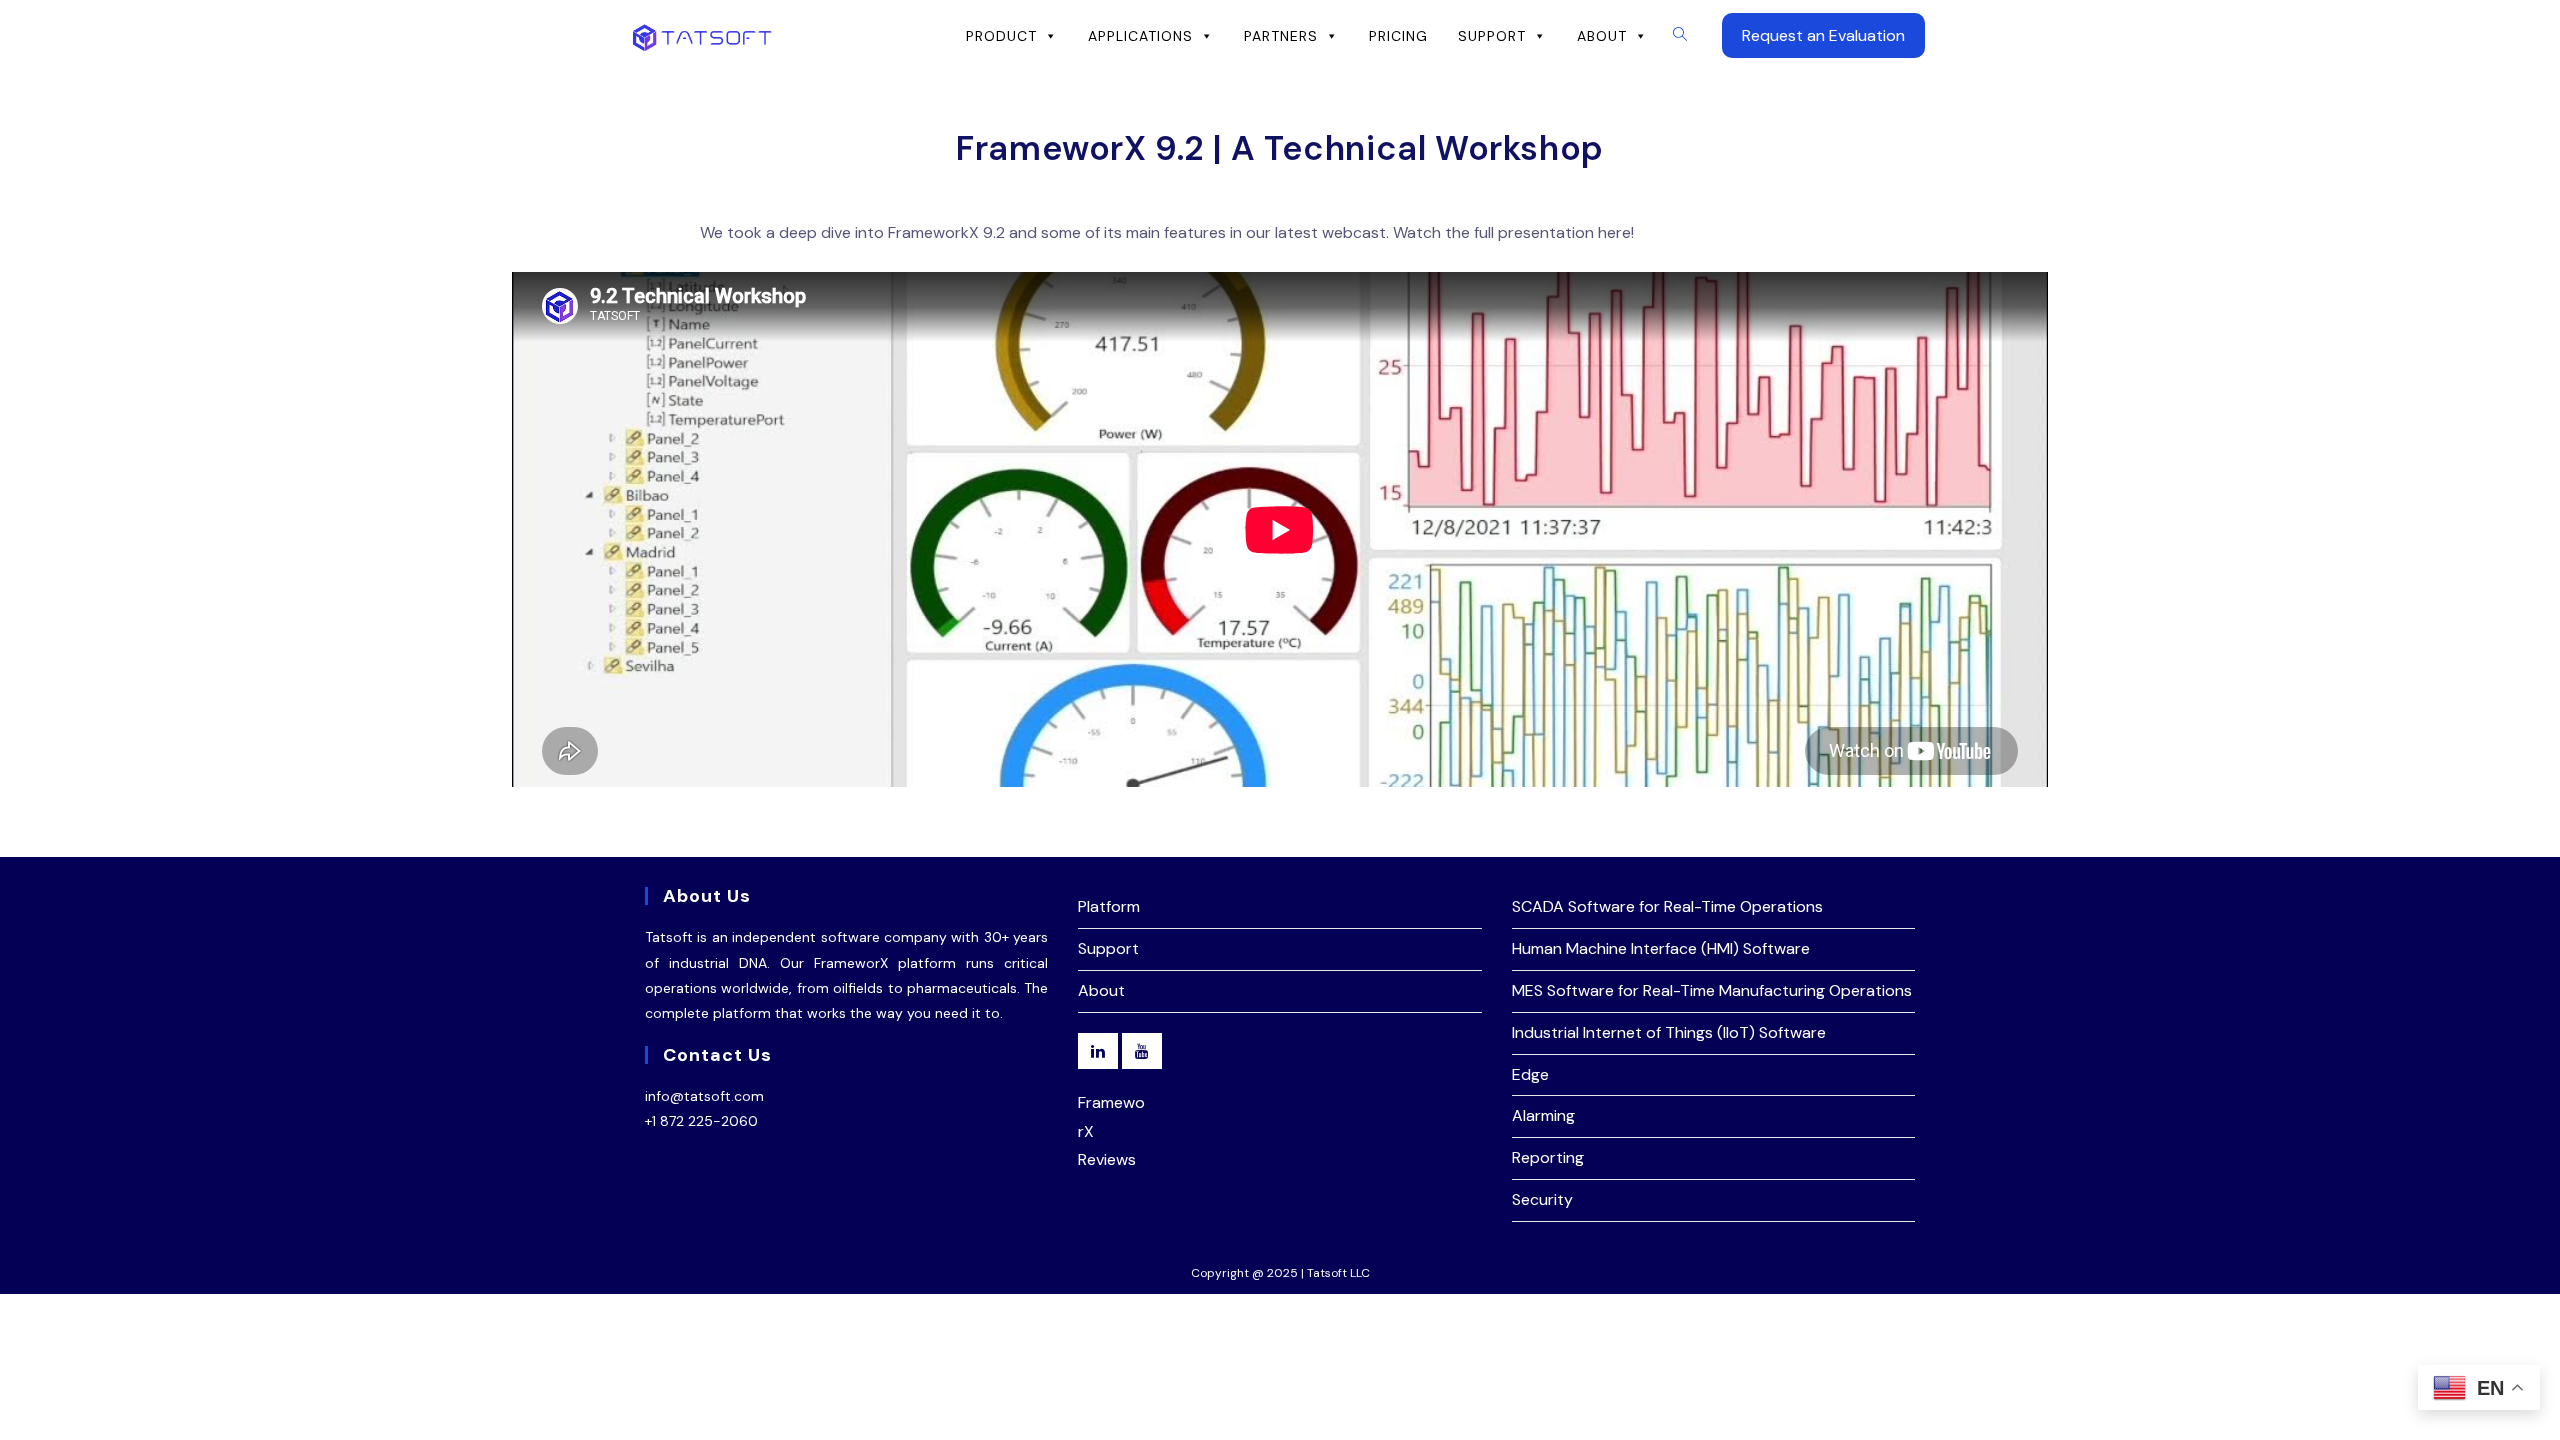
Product (1001, 36)
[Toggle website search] (1680, 35)
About (1602, 36)
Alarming (1543, 1115)
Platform (1109, 906)
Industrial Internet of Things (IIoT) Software (1669, 1032)
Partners (1281, 36)
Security (1542, 1199)
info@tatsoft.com (704, 1096)
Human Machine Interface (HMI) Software (1661, 948)
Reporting (1548, 1157)
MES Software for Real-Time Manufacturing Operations (1712, 990)
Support (1492, 36)
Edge (1530, 1074)
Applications (1140, 36)
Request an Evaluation (1823, 35)
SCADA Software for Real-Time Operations (1667, 906)
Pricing (1398, 36)
